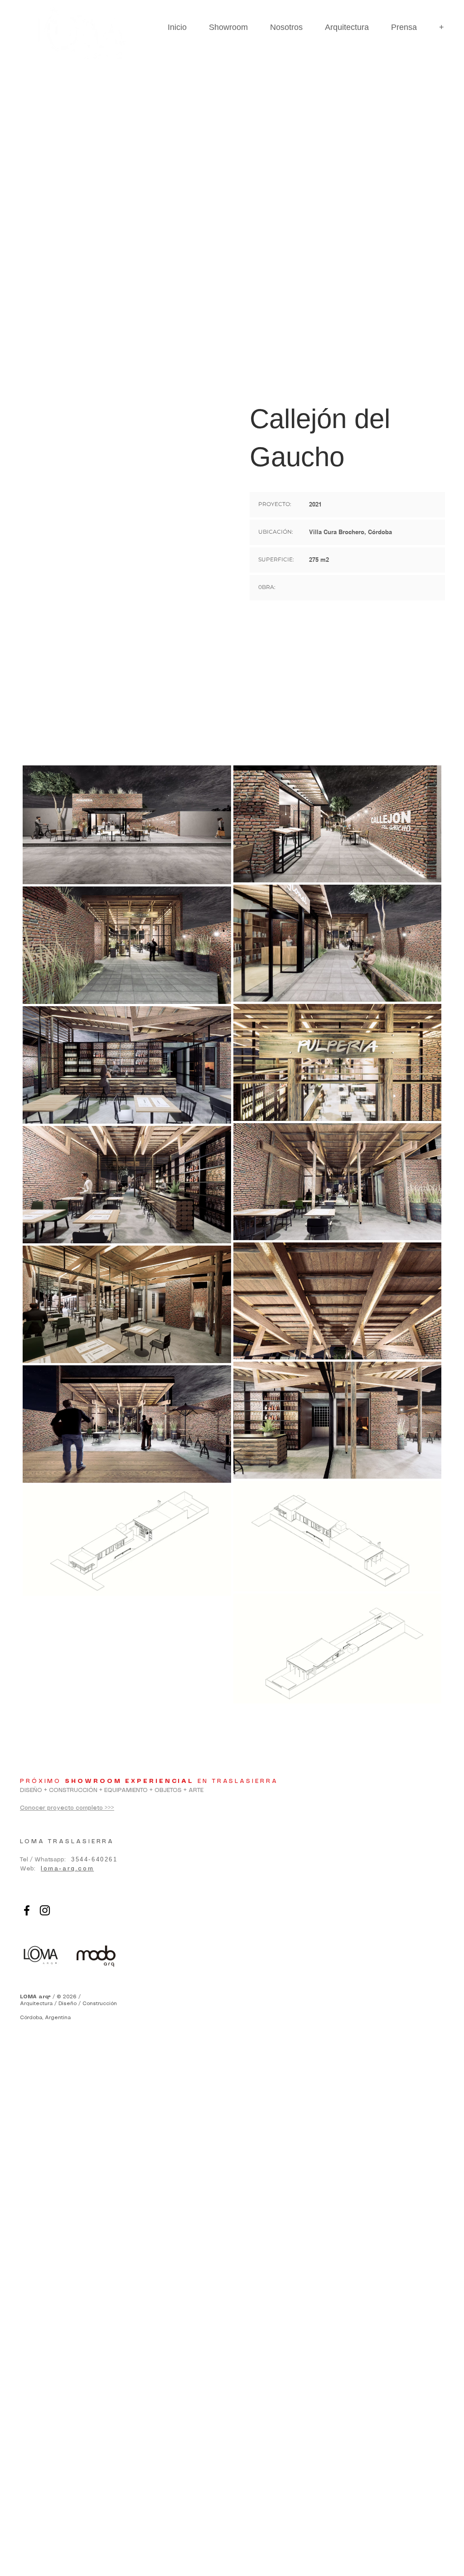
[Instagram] (45, 1910)
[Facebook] (27, 1910)
